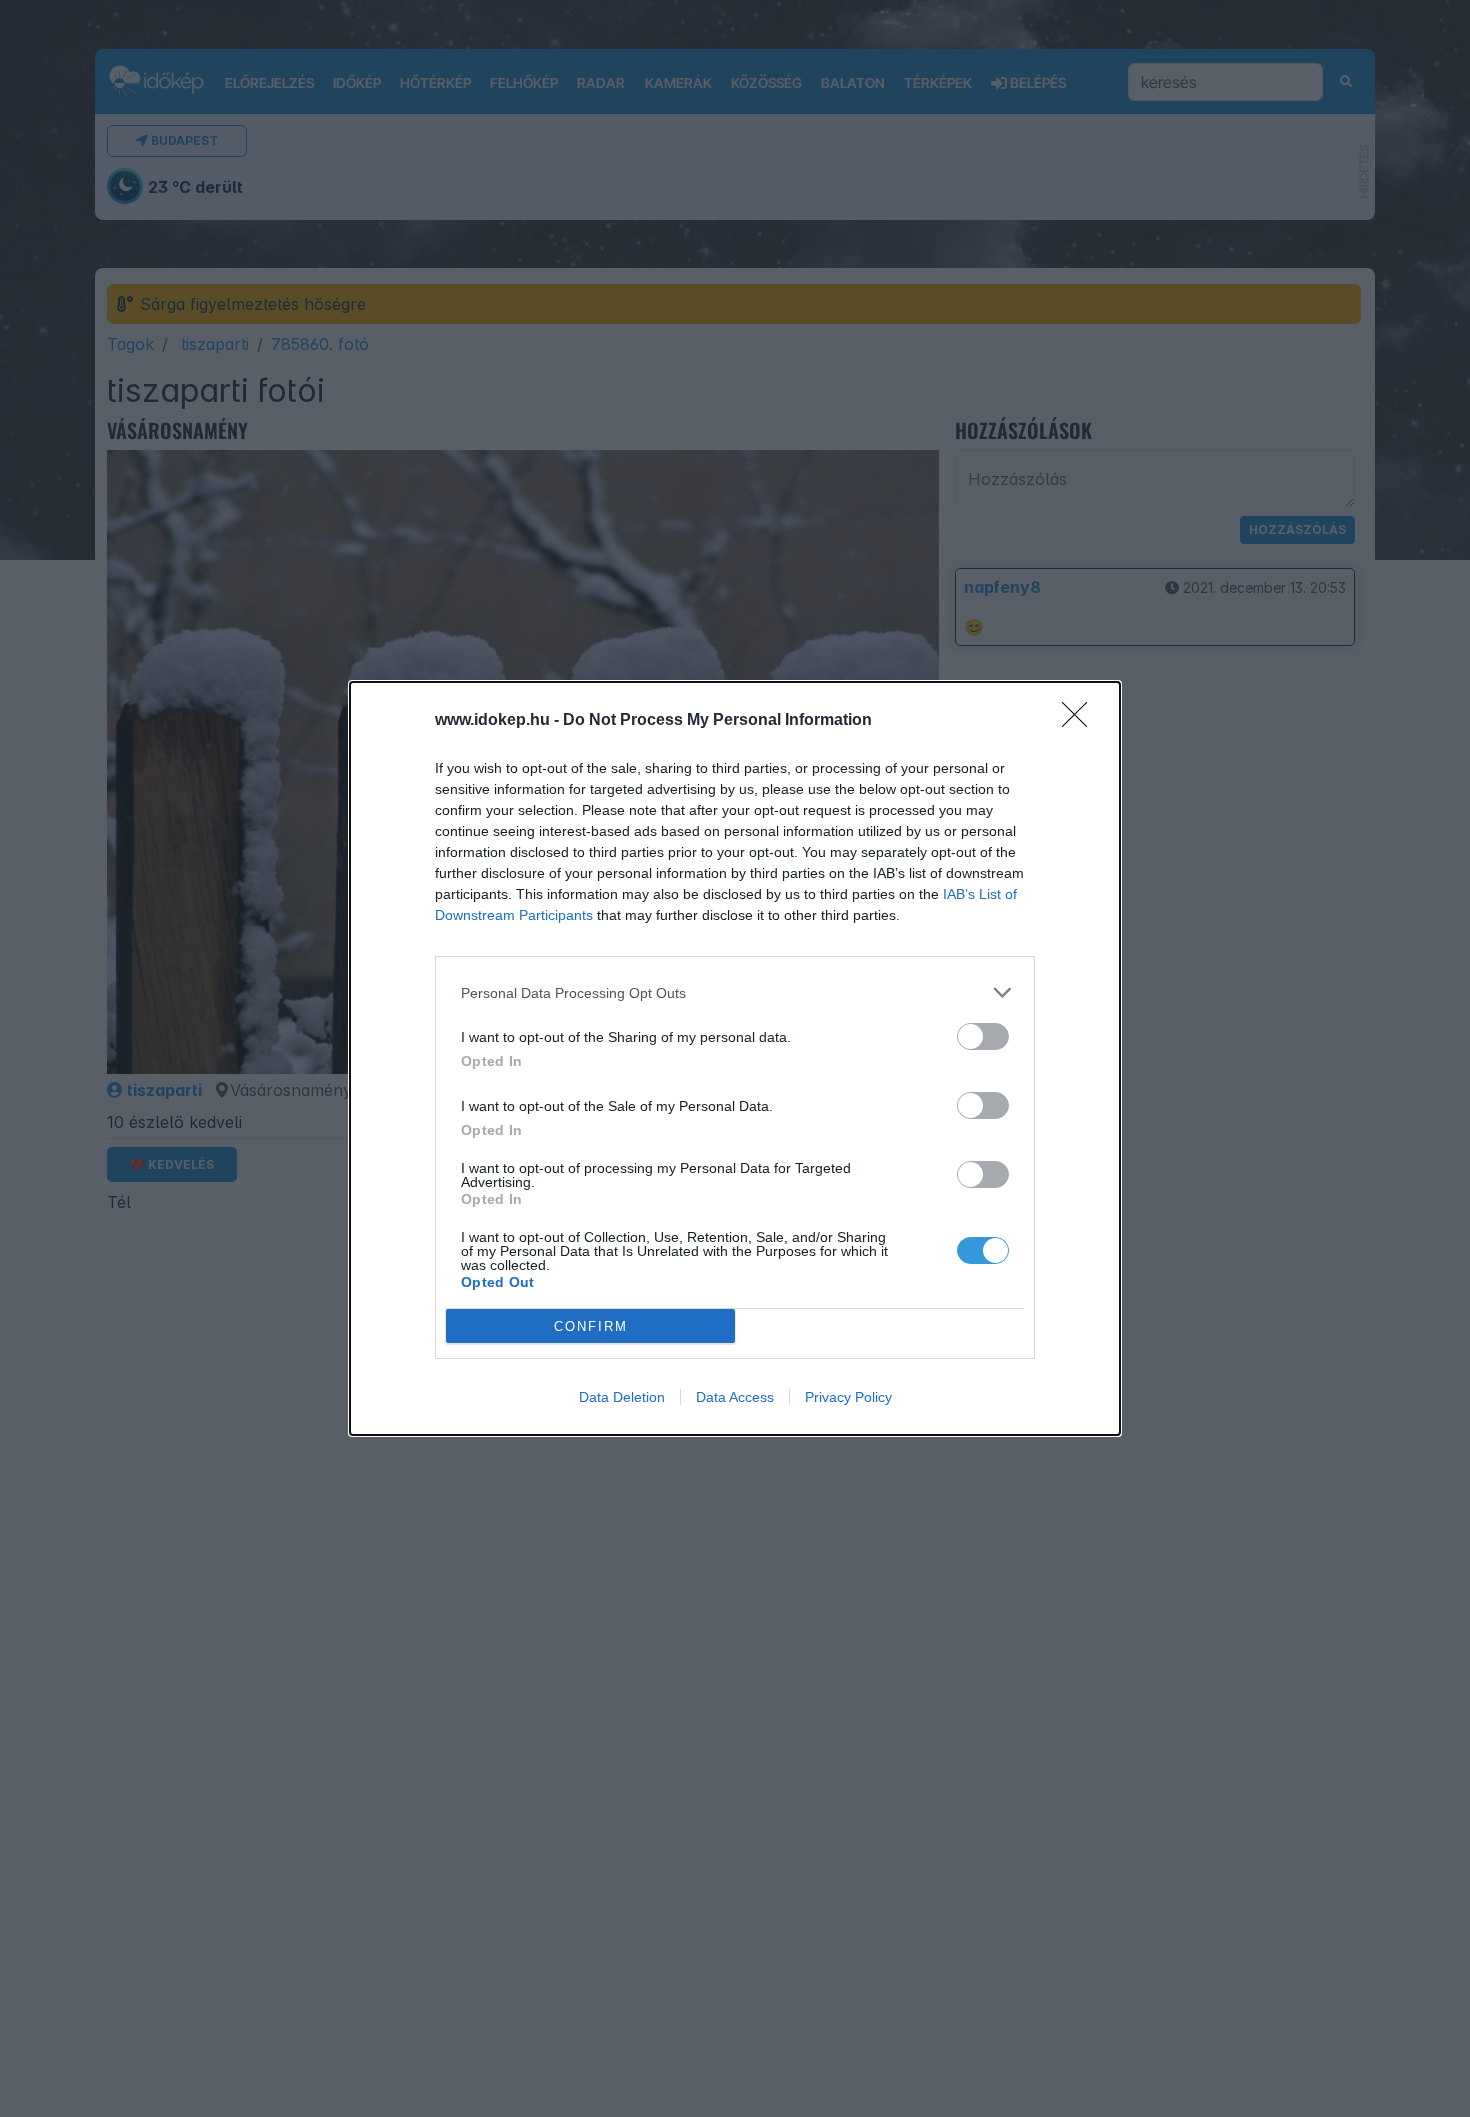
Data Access (735, 1397)
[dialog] (735, 1058)
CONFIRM (591, 1326)
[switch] (983, 1036)
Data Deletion (622, 1397)
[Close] (1081, 721)
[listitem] (735, 992)
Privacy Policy (848, 1397)
